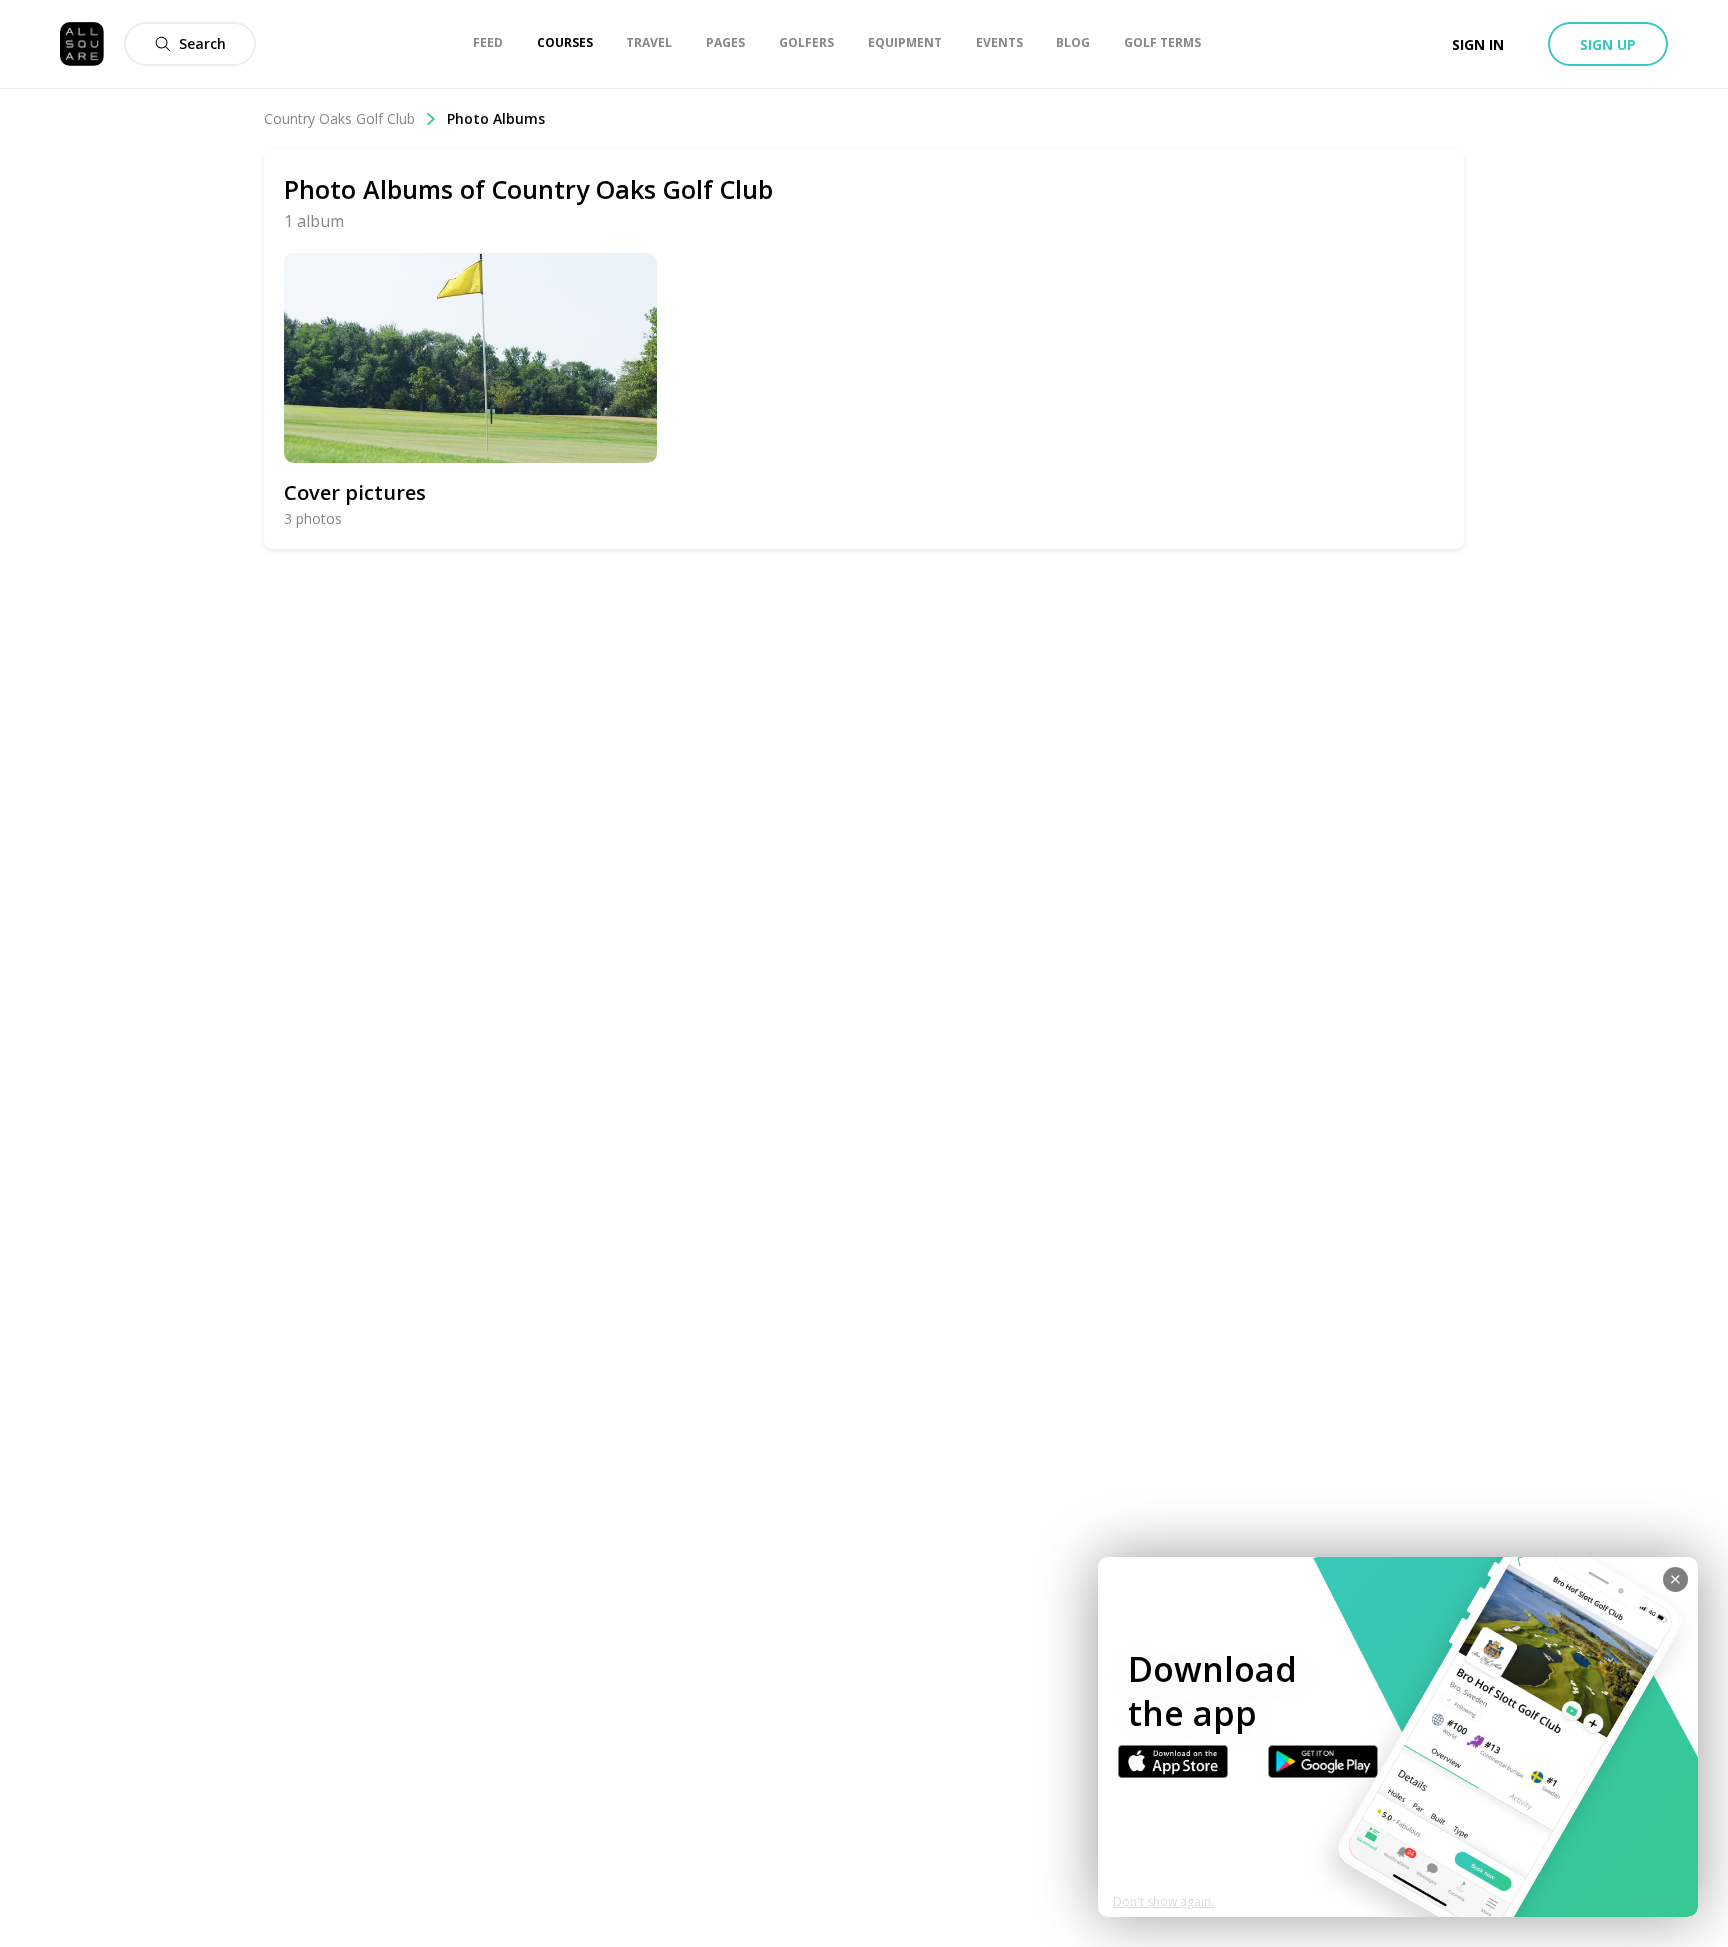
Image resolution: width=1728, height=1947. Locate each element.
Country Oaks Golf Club (339, 118)
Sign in (1478, 44)
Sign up (1608, 44)
